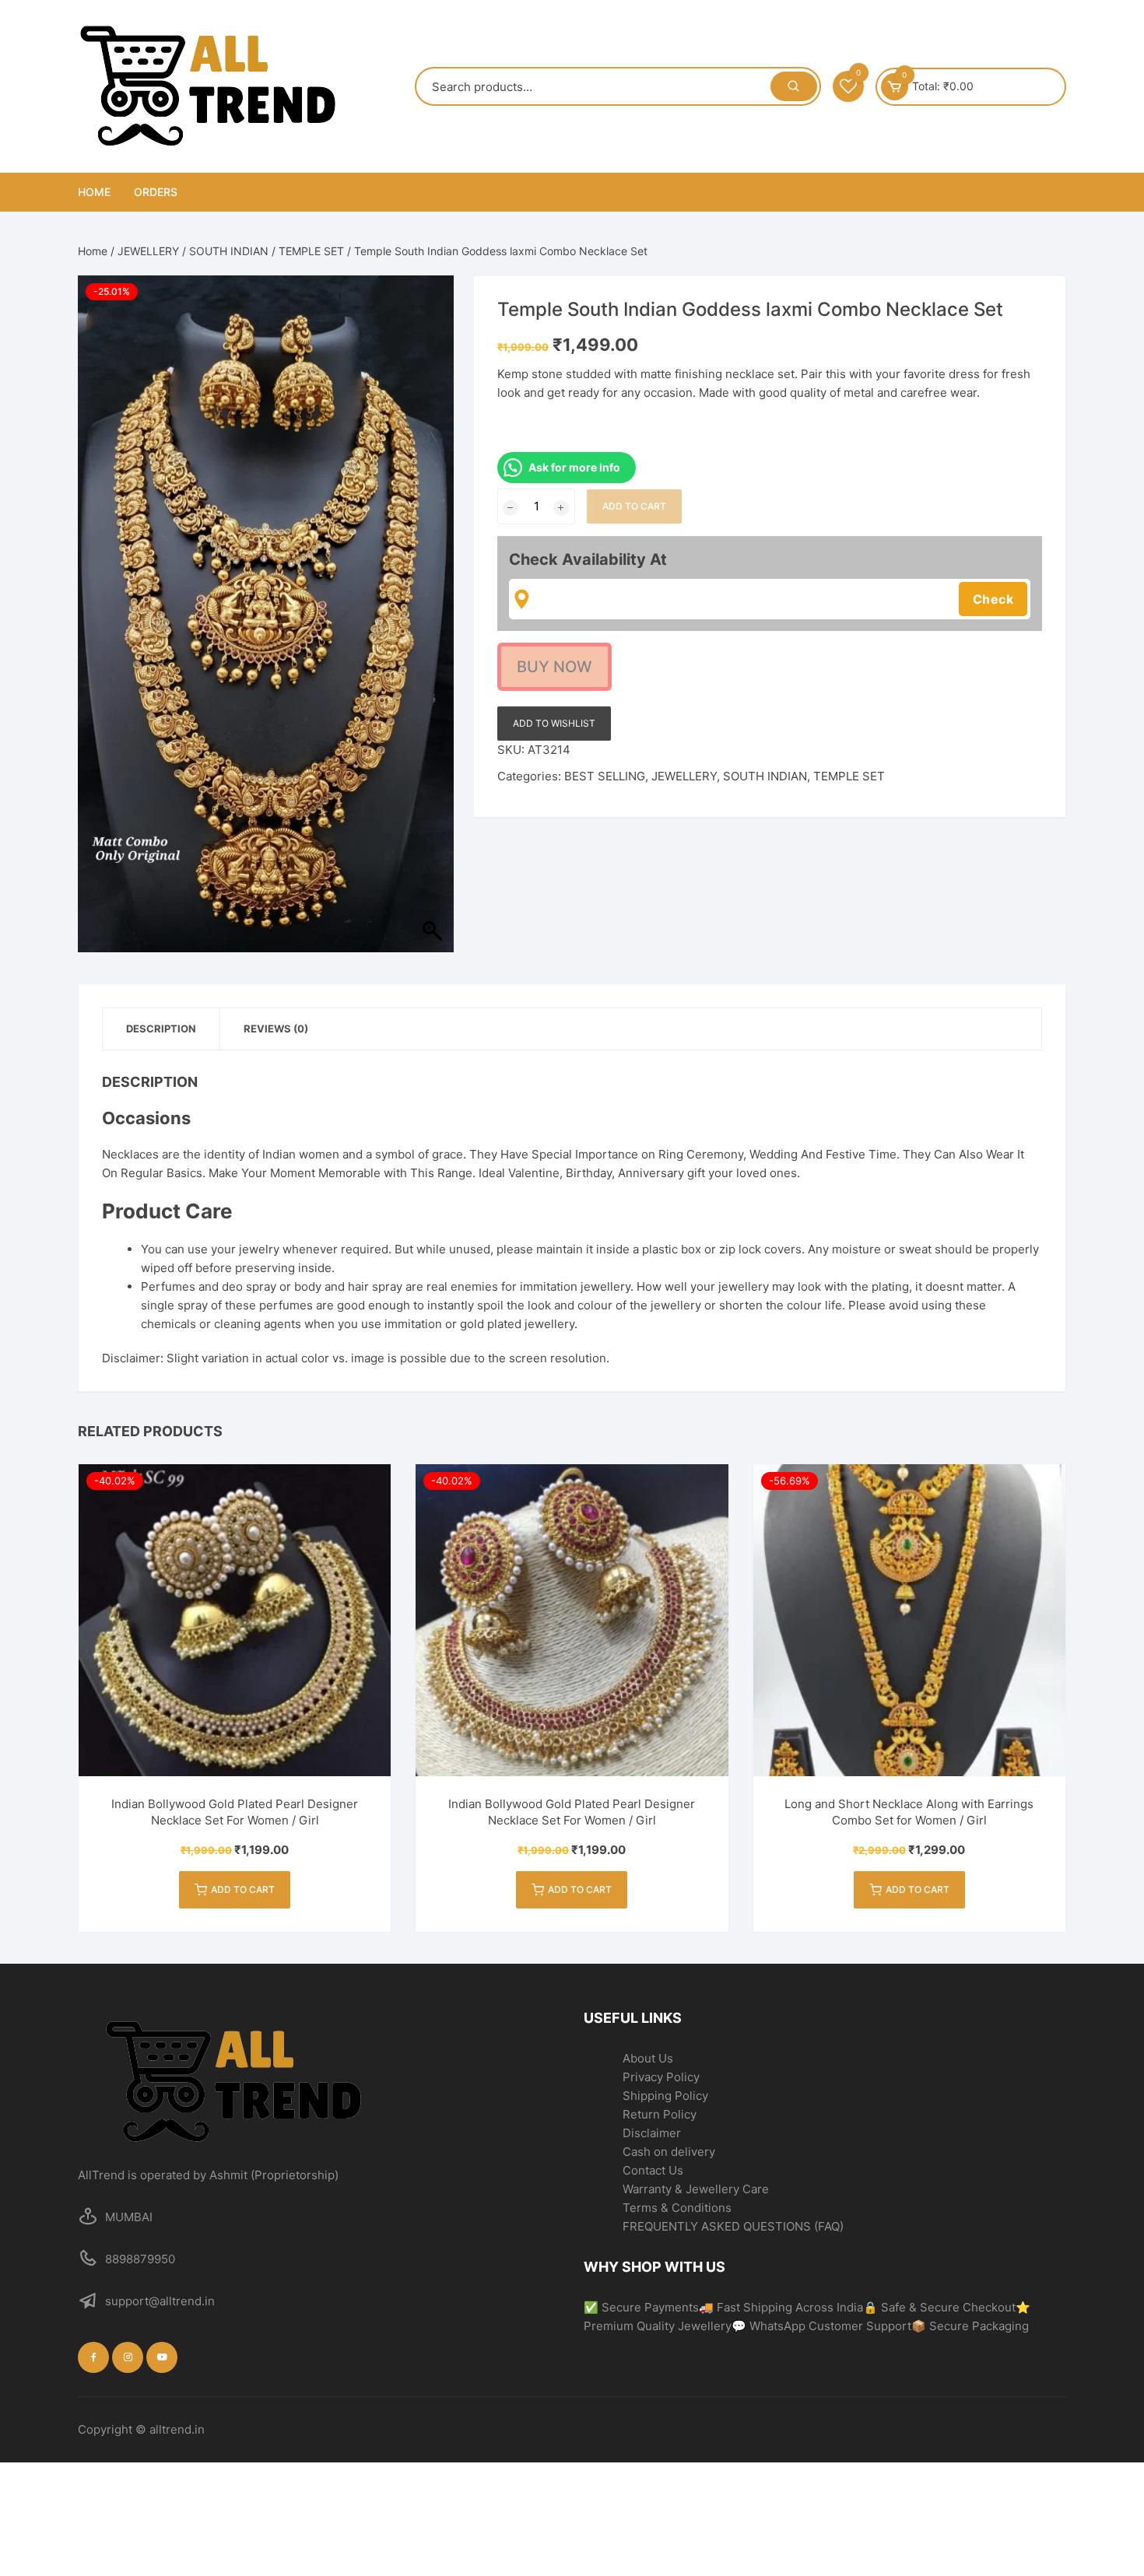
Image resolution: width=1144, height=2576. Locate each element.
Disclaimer (652, 2133)
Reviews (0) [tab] (276, 1029)
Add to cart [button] (243, 1889)
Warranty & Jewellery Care (696, 2189)
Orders (156, 192)
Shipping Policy (665, 2096)
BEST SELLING (605, 776)
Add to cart (634, 506)
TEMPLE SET (311, 251)
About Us (648, 2058)
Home (94, 192)
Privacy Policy (661, 2077)
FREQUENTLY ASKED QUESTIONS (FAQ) (733, 2226)
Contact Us (653, 2170)
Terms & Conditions (677, 2208)
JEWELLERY (148, 251)
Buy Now (554, 667)
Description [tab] (161, 1029)
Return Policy (660, 2114)
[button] (1099, 2531)
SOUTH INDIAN (229, 251)
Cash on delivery (669, 2152)
